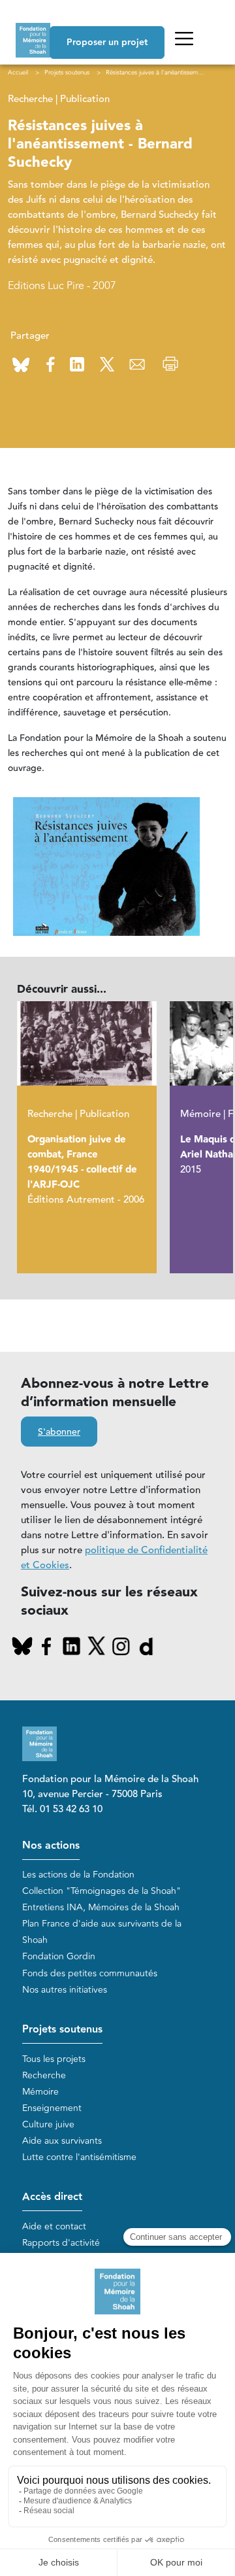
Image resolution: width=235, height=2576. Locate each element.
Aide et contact (54, 2226)
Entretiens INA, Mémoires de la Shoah (101, 1907)
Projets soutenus (62, 2030)
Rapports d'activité (61, 2243)
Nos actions (51, 1846)
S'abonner (59, 1432)
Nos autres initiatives (65, 1990)
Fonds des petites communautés (90, 1973)
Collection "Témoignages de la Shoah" (102, 1891)
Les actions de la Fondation (78, 1875)
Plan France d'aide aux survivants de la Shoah (102, 1932)
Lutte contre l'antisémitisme (79, 2157)
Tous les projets (54, 2059)
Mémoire (40, 2092)
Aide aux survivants (62, 2141)
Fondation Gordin (59, 1956)
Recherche (44, 2075)
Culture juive (48, 2124)
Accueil (18, 73)
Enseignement (52, 2108)
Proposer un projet (107, 43)
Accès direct (52, 2197)
